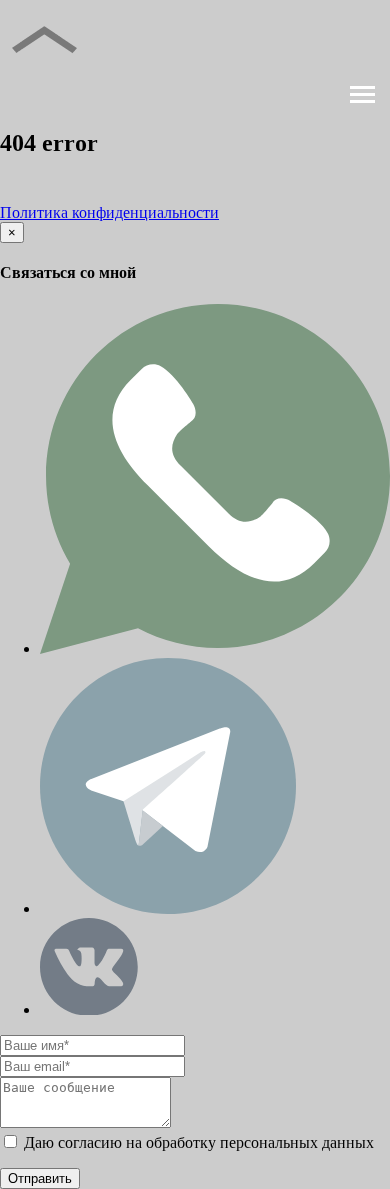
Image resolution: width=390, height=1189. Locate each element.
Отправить (40, 1178)
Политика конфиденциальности (109, 212)
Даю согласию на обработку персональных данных (197, 1142)
